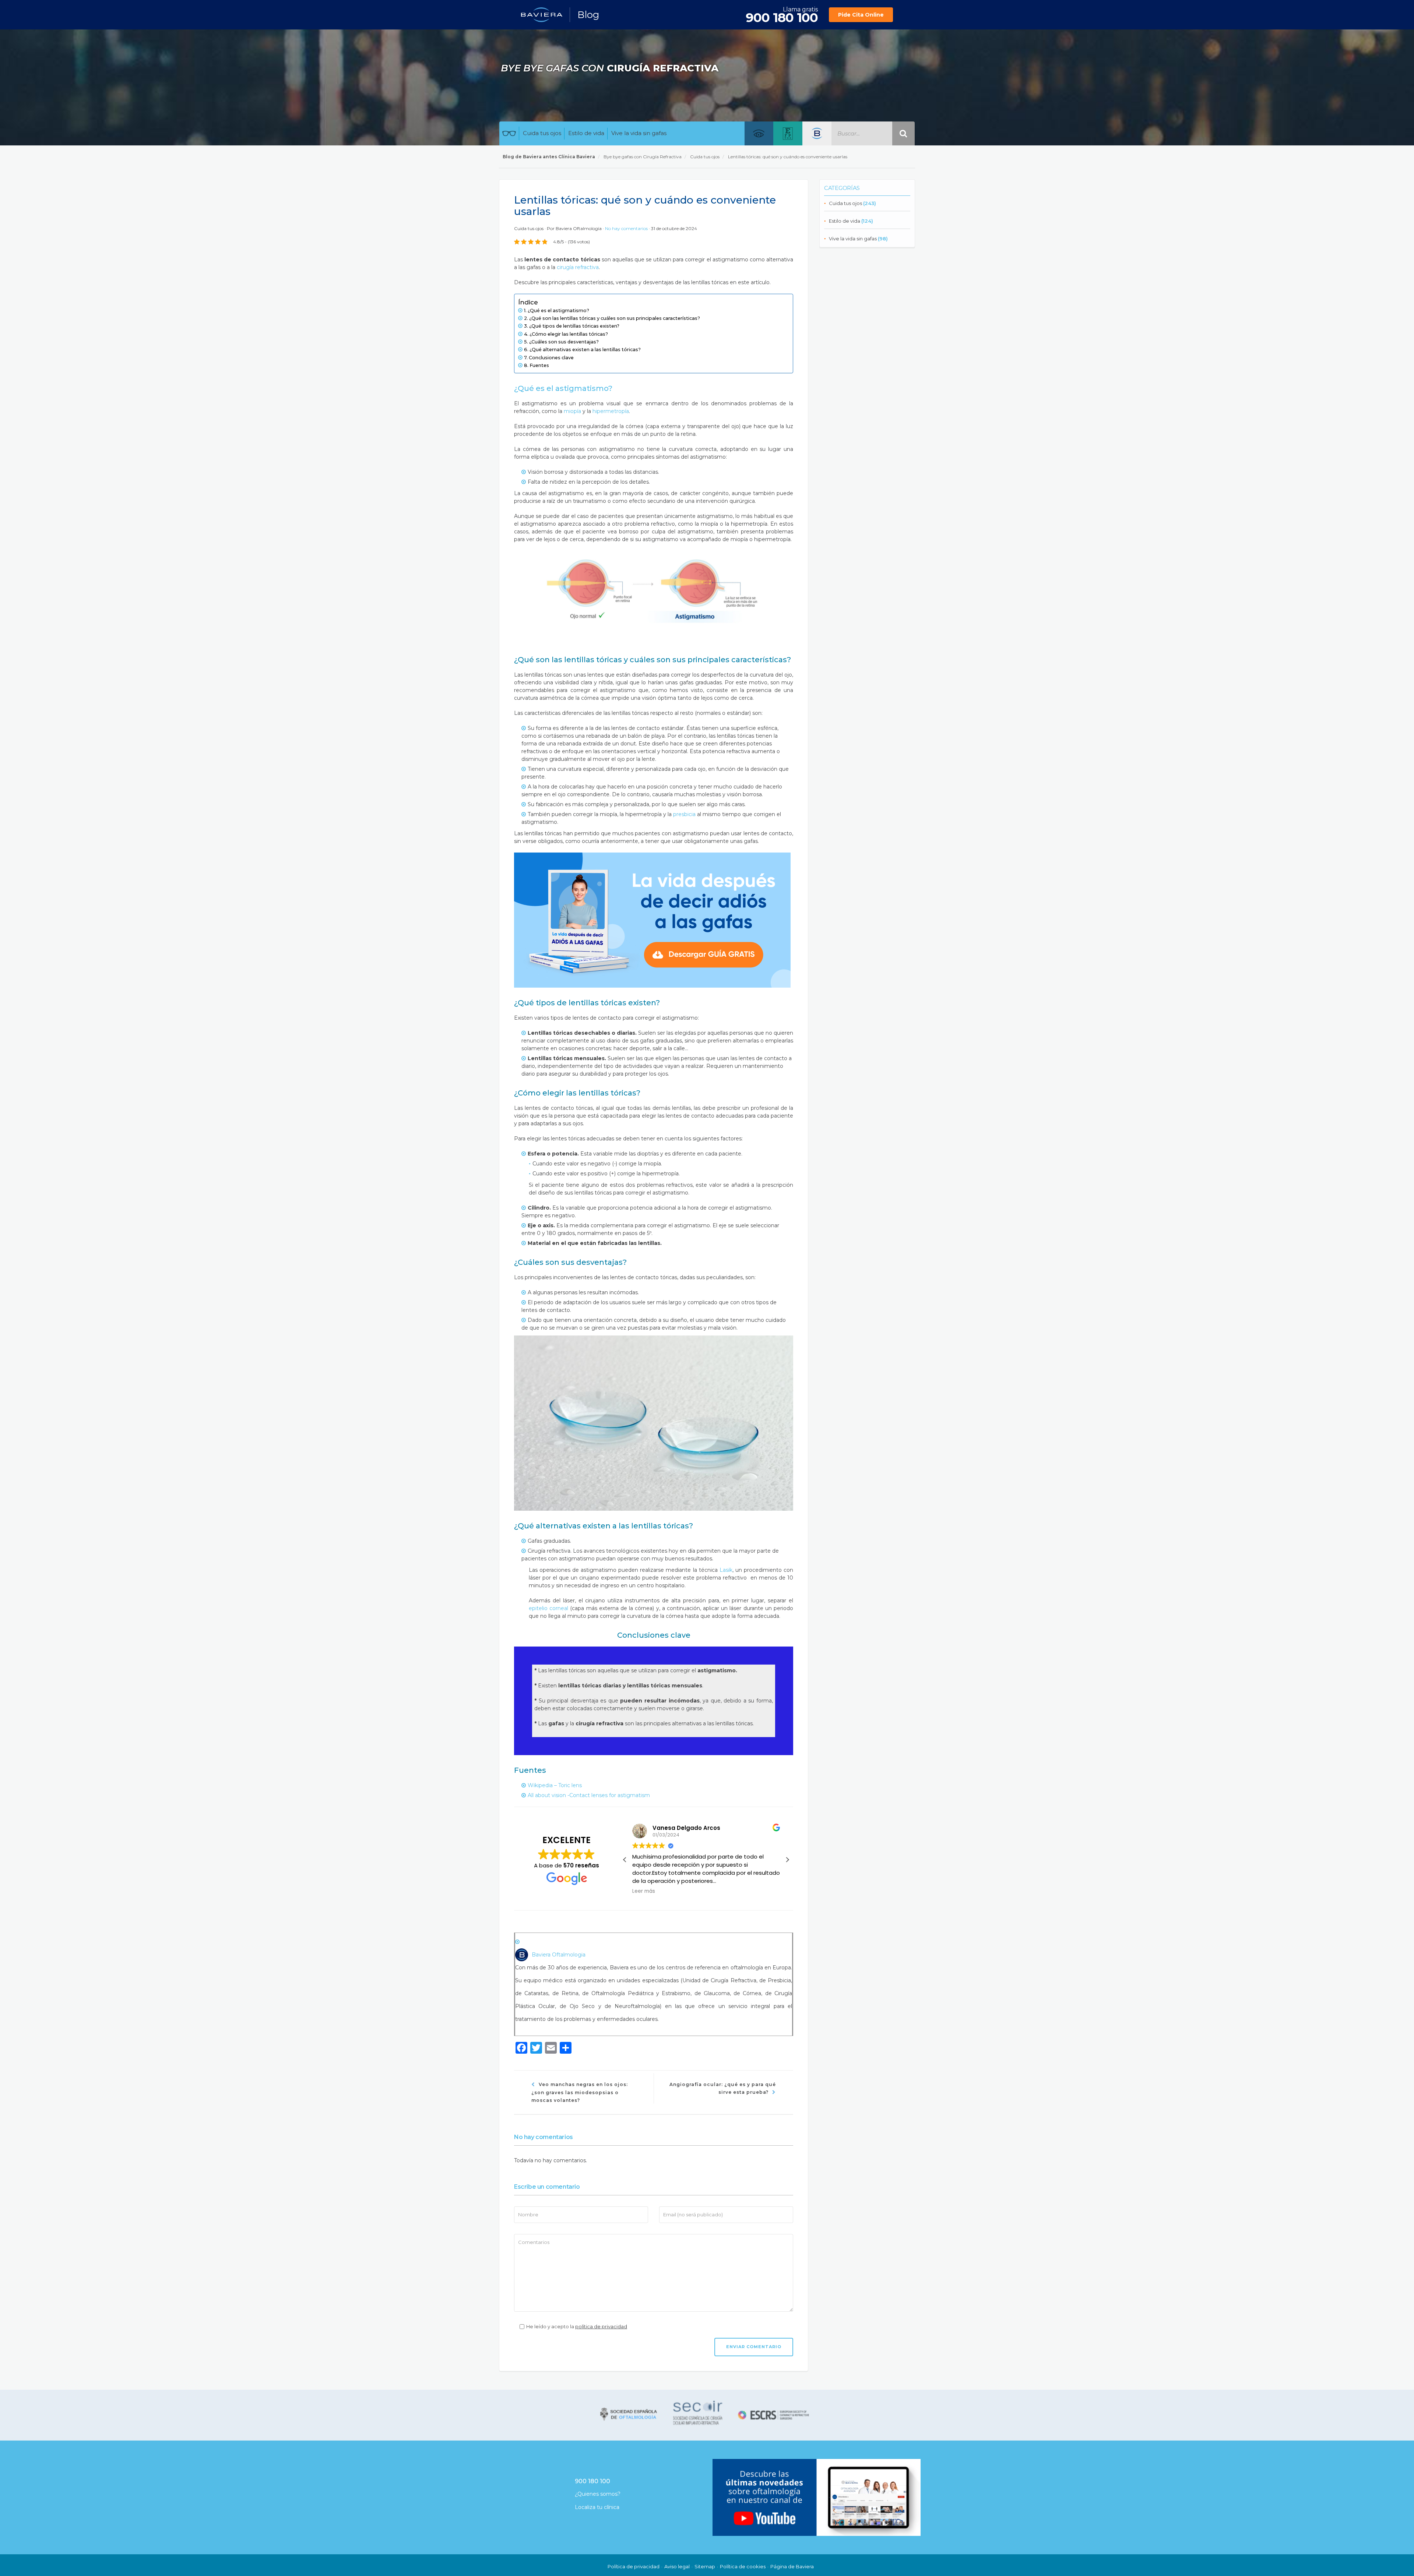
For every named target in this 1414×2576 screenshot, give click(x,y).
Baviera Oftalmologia (579, 228)
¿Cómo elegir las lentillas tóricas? (569, 334)
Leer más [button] (644, 1891)
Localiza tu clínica (597, 2507)
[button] (787, 1860)
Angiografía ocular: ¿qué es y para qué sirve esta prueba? (723, 2088)
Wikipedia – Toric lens (555, 1785)
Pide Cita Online (861, 15)
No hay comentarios (627, 228)
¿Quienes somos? (598, 2494)
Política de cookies (743, 2566)
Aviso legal (677, 2566)
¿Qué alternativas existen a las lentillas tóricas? (585, 350)
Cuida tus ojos (542, 133)
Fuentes (539, 365)
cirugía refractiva (578, 267)
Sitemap (705, 2566)
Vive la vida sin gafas (639, 133)
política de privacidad (601, 2326)
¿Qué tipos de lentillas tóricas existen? (574, 326)
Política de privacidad (634, 2566)
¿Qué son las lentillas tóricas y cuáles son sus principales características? (615, 318)
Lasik (726, 1570)
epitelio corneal (548, 1608)
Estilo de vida (586, 133)
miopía (572, 411)
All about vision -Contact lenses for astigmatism (589, 1795)
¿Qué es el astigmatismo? (558, 310)
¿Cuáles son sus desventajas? (564, 342)
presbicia (684, 814)
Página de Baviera (792, 2566)
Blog (588, 15)
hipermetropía (611, 411)
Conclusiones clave (551, 358)
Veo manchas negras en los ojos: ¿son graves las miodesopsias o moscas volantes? (580, 2092)
